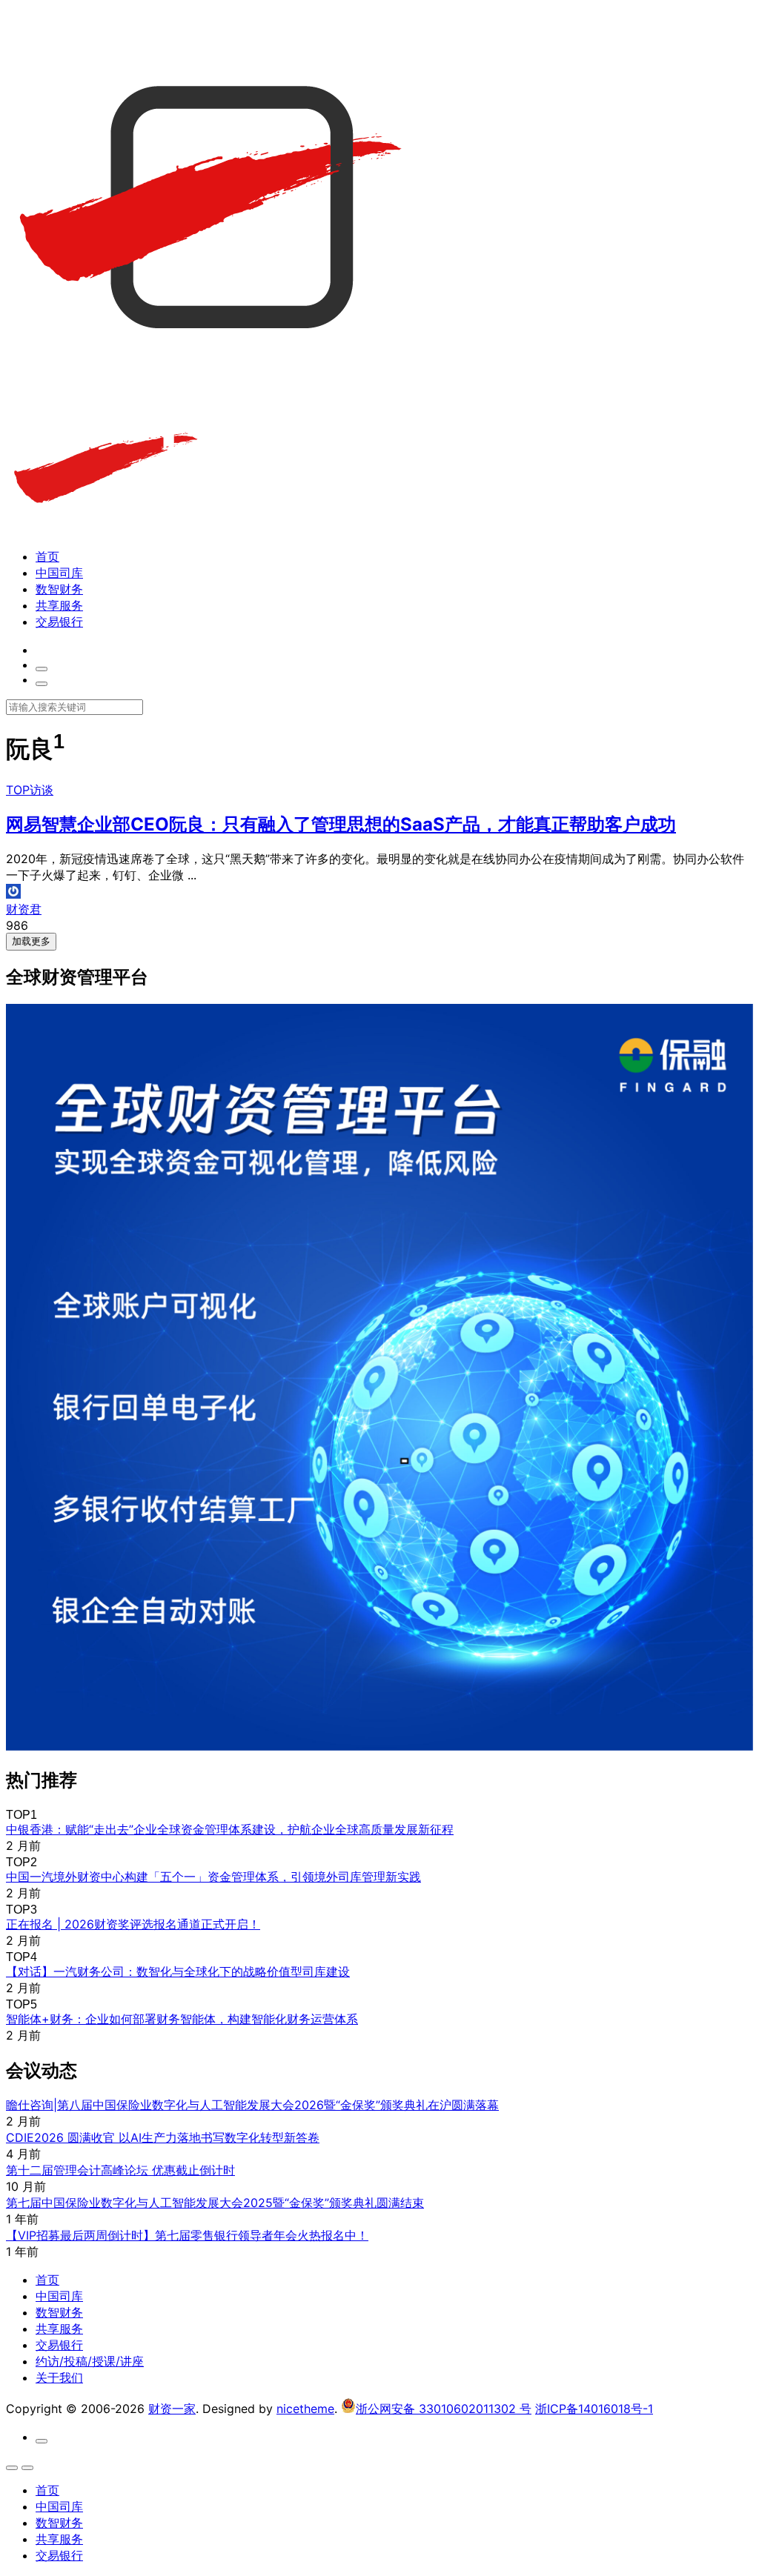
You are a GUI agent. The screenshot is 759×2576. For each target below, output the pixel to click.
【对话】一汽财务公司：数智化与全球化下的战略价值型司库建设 (178, 1971)
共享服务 (59, 605)
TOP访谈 (30, 790)
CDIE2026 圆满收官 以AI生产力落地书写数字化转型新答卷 (163, 2137)
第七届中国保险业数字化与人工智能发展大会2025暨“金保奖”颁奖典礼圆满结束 (215, 2203)
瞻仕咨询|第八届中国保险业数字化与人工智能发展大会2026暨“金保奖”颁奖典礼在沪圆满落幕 (252, 2105)
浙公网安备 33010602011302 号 (444, 2409)
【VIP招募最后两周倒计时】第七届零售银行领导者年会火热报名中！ (187, 2235)
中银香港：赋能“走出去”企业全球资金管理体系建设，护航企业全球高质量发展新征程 (230, 1829)
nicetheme (305, 2409)
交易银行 (59, 622)
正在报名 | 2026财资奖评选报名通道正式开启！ (133, 1924)
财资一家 (172, 2409)
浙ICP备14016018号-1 (594, 2409)
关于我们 (59, 2377)
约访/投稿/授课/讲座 (90, 2361)
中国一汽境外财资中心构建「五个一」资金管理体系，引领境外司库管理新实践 (213, 1877)
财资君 (24, 909)
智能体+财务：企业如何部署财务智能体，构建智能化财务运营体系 (182, 2019)
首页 (47, 556)
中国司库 (59, 573)
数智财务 (59, 589)
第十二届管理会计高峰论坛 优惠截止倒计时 (120, 2170)
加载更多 (31, 941)
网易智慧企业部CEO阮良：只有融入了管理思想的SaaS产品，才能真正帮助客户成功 (341, 824)
